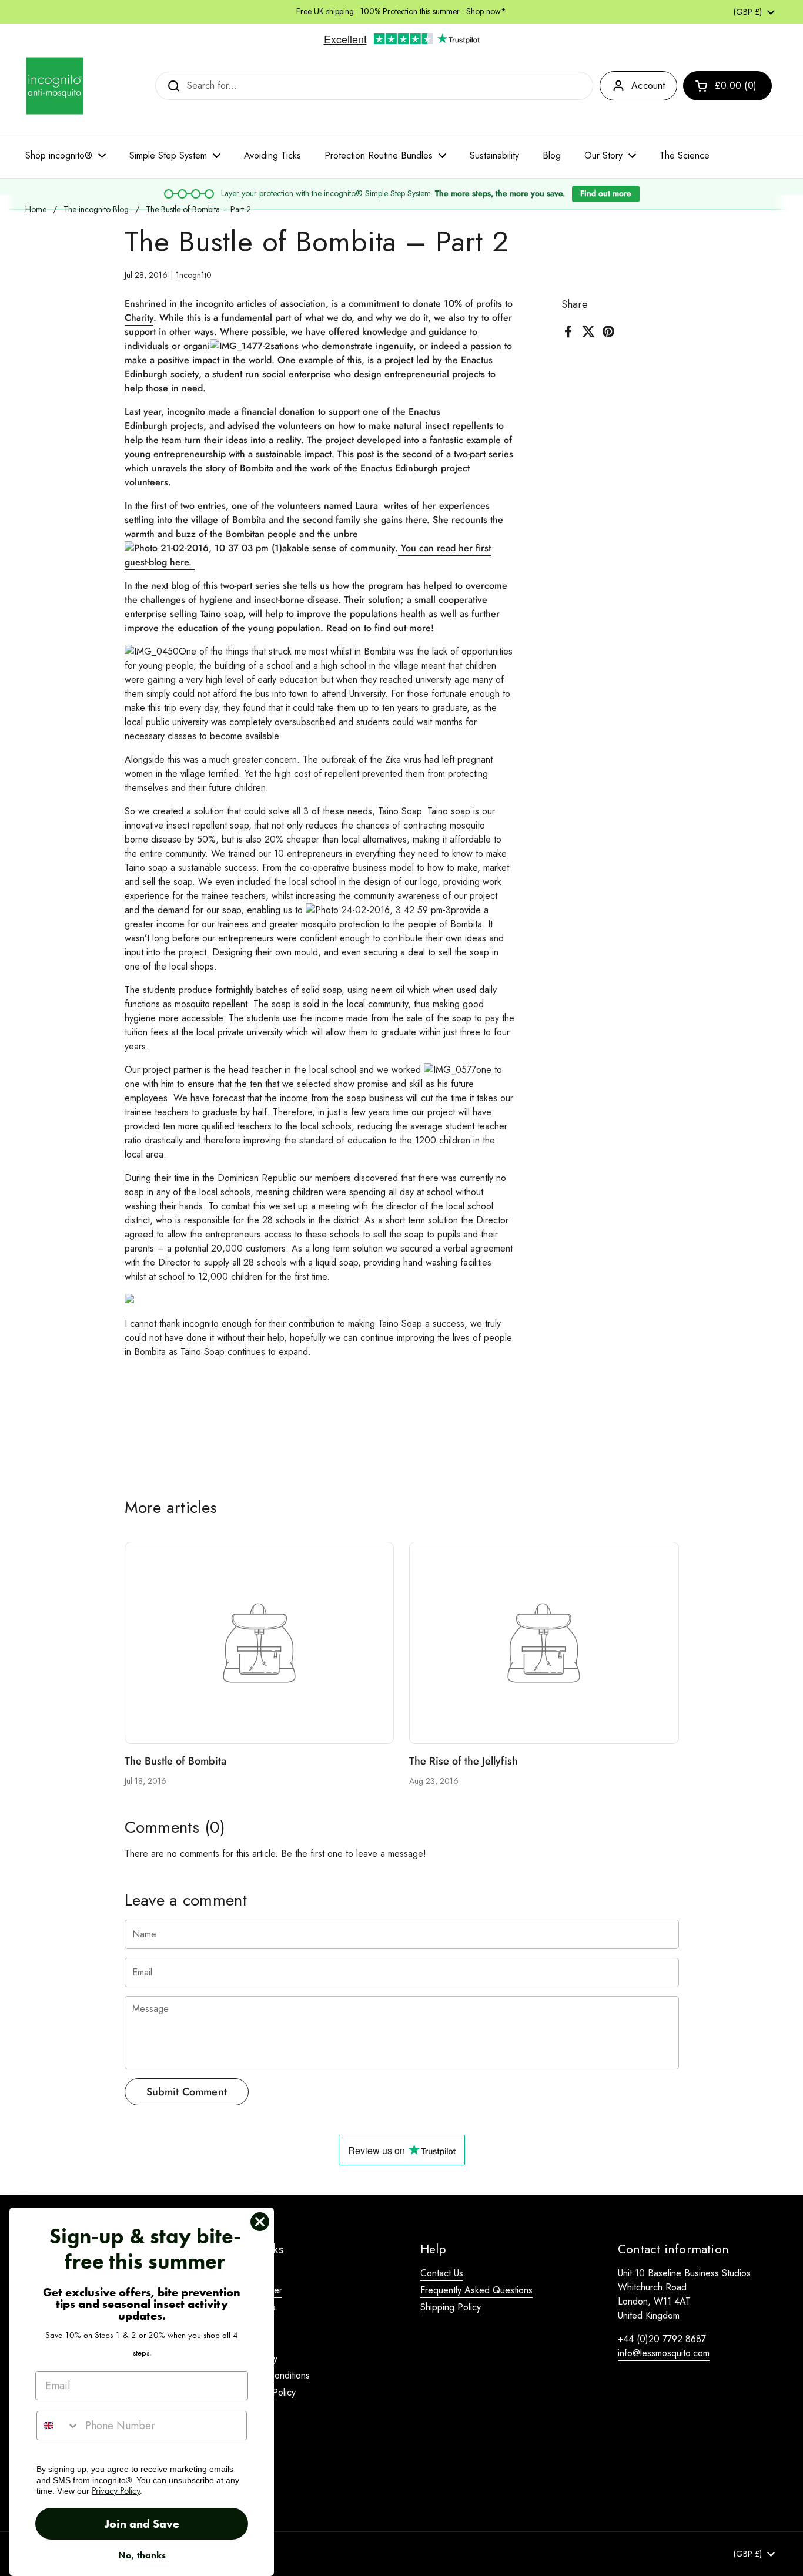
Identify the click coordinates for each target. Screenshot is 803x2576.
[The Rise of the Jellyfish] (544, 1643)
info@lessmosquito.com (664, 2353)
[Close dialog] (260, 2222)
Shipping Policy (451, 2307)
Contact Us (442, 2273)
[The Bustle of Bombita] (260, 1643)
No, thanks (142, 2555)
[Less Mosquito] (55, 86)
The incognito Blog (96, 209)
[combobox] (58, 2426)
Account (648, 85)
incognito (201, 1324)
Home (36, 209)
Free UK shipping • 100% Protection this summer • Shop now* (401, 11)
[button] (727, 86)
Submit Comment (187, 2092)
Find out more (606, 193)
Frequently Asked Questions (476, 2290)
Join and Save (142, 2524)
